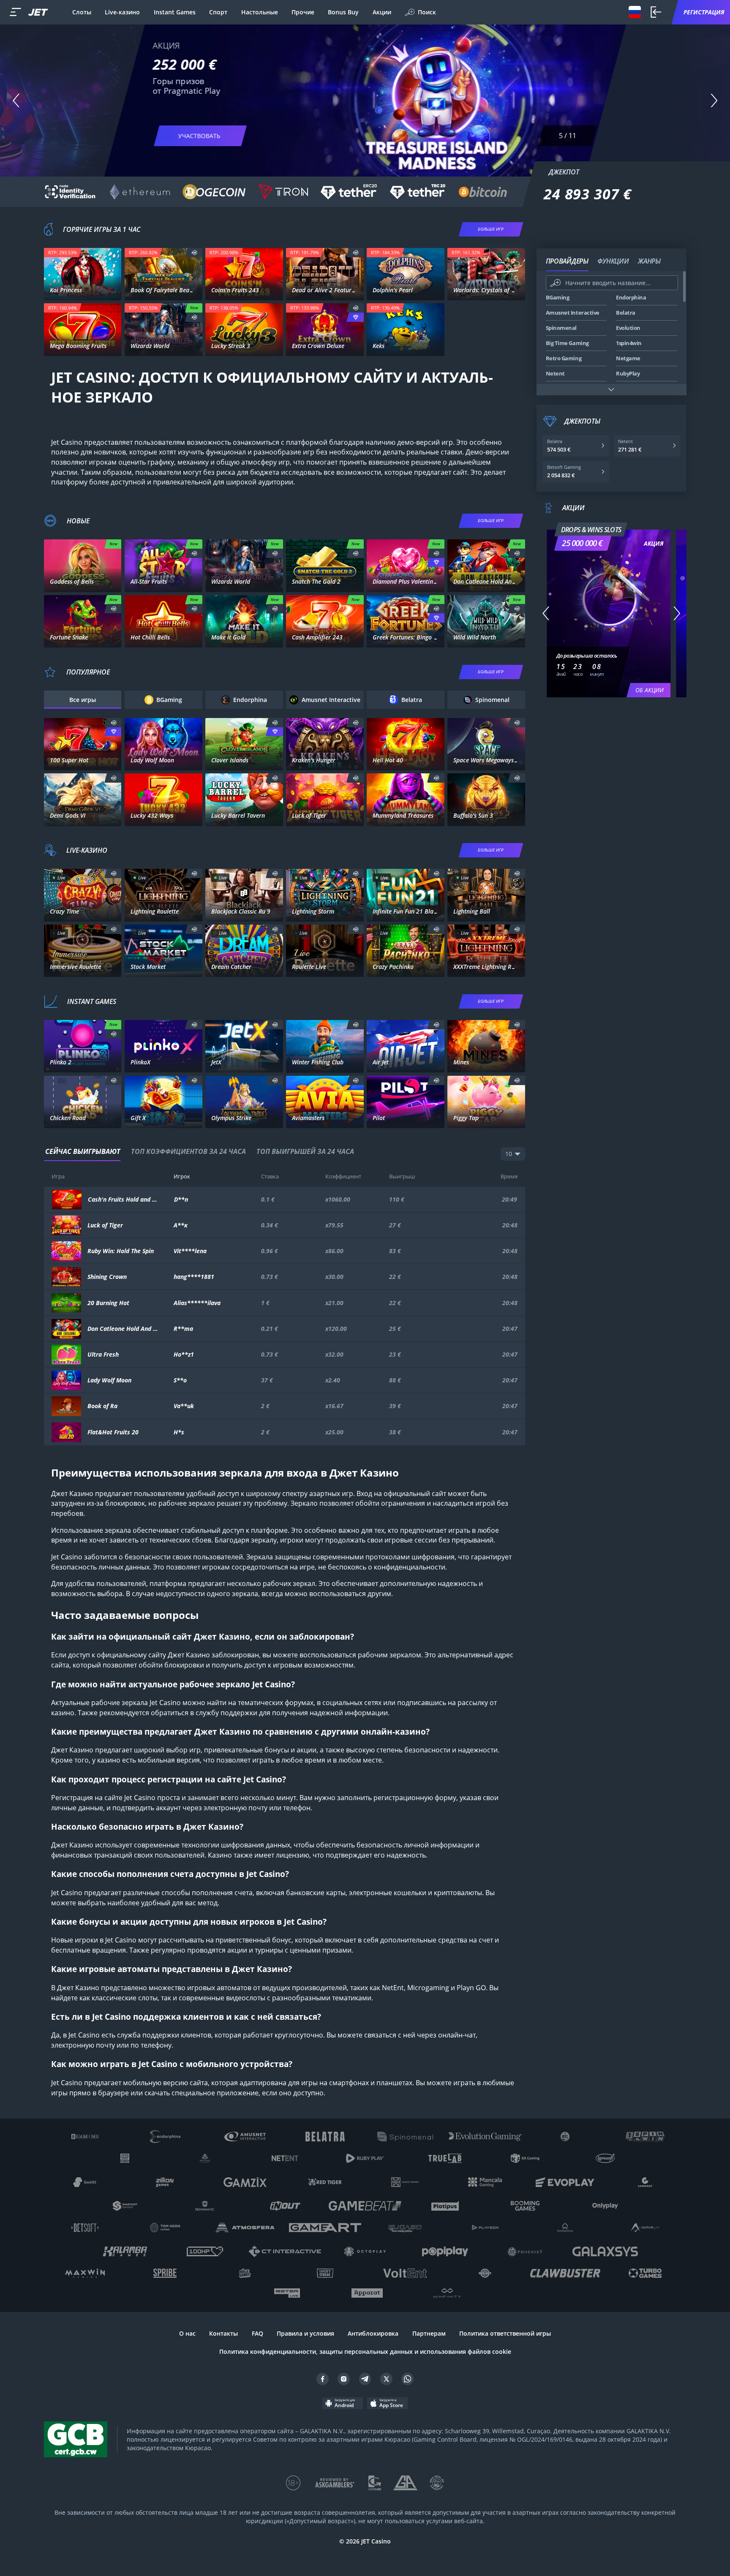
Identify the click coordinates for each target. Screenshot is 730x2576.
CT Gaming (82, 583)
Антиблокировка (373, 2333)
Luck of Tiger (105, 1225)
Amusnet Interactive (325, 347)
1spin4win (244, 292)
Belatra (244, 638)
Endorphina (244, 347)
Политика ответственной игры (505, 2333)
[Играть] (83, 267)
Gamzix (406, 1119)
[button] (16, 100)
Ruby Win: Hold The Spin (121, 1251)
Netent (83, 292)
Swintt (163, 347)
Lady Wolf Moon (109, 1380)
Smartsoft (163, 1064)
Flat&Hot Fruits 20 (113, 1432)
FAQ (257, 2333)
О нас (187, 2333)
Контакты (223, 2333)
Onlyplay (486, 1119)
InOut (83, 1119)
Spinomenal (163, 292)
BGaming (163, 583)
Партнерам (429, 2333)
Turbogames (486, 1064)
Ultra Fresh (103, 1355)
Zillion (486, 817)
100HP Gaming (405, 1064)
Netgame (406, 638)
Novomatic (406, 292)
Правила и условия (305, 2333)
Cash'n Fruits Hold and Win (123, 1200)
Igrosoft (406, 347)
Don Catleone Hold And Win (123, 1329)
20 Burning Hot (108, 1303)
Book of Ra (102, 1406)
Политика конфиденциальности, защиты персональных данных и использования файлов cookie (365, 2352)
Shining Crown (107, 1277)
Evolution (83, 921)
